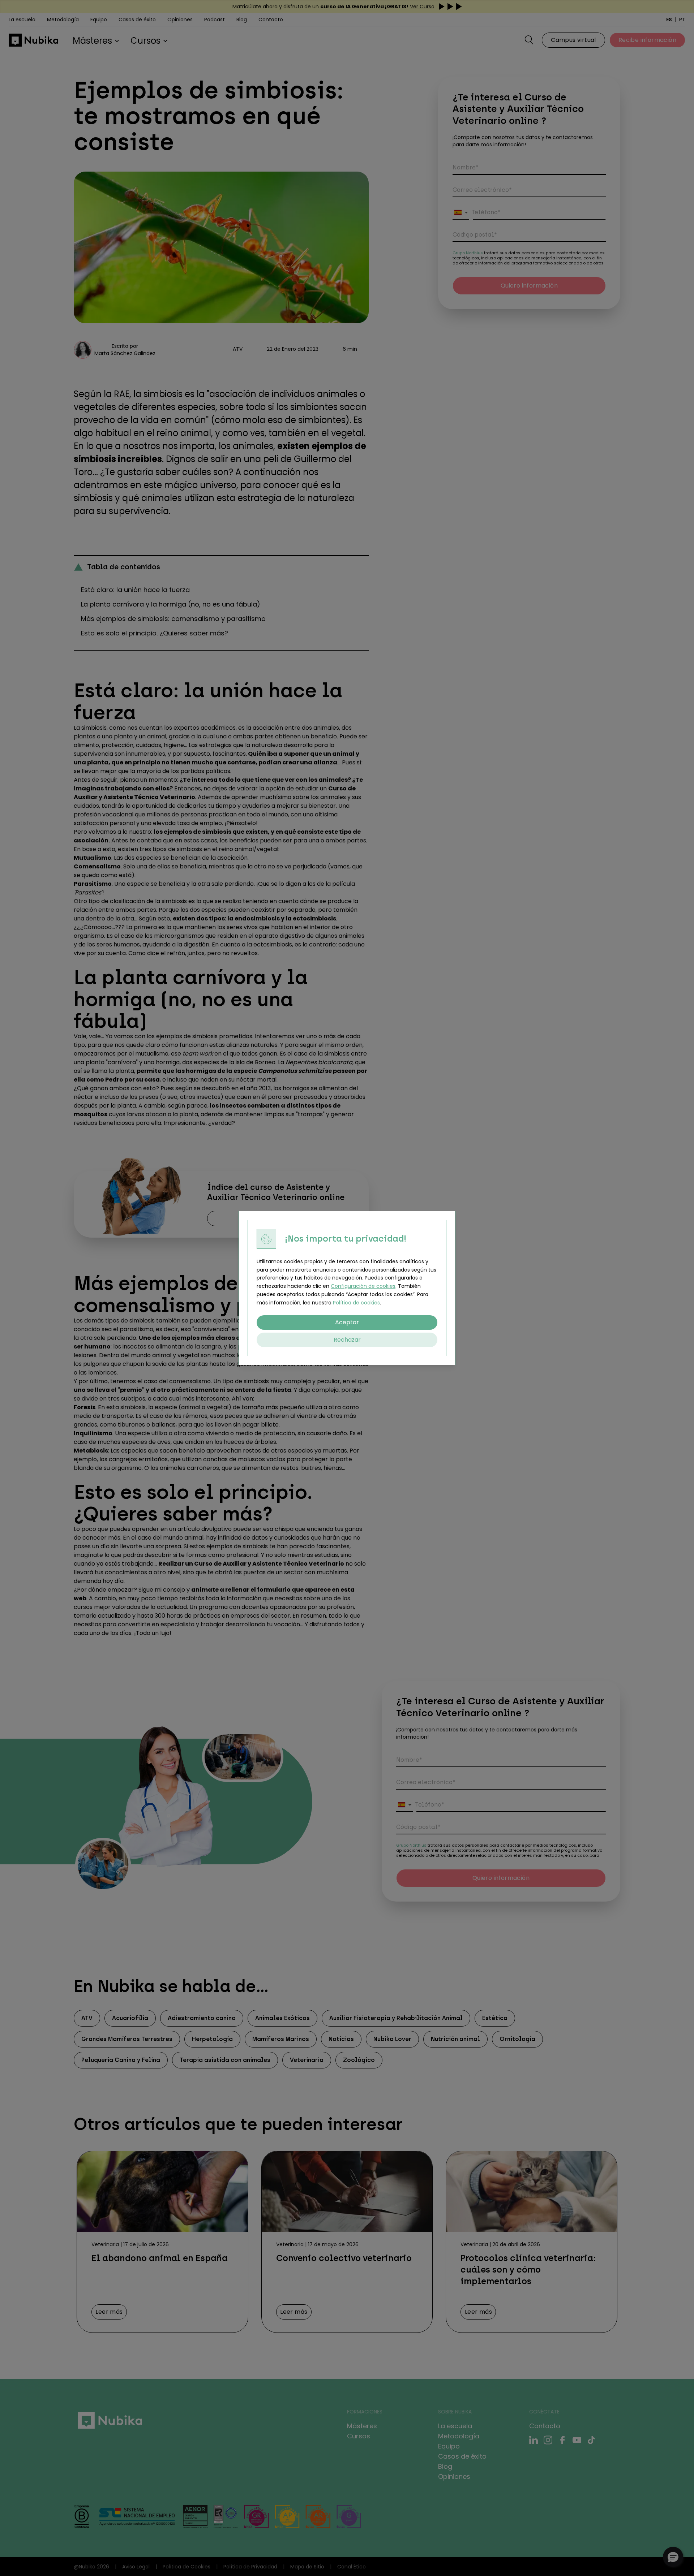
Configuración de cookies (363, 1286)
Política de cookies (356, 1303)
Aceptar (347, 1322)
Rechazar (347, 1340)
